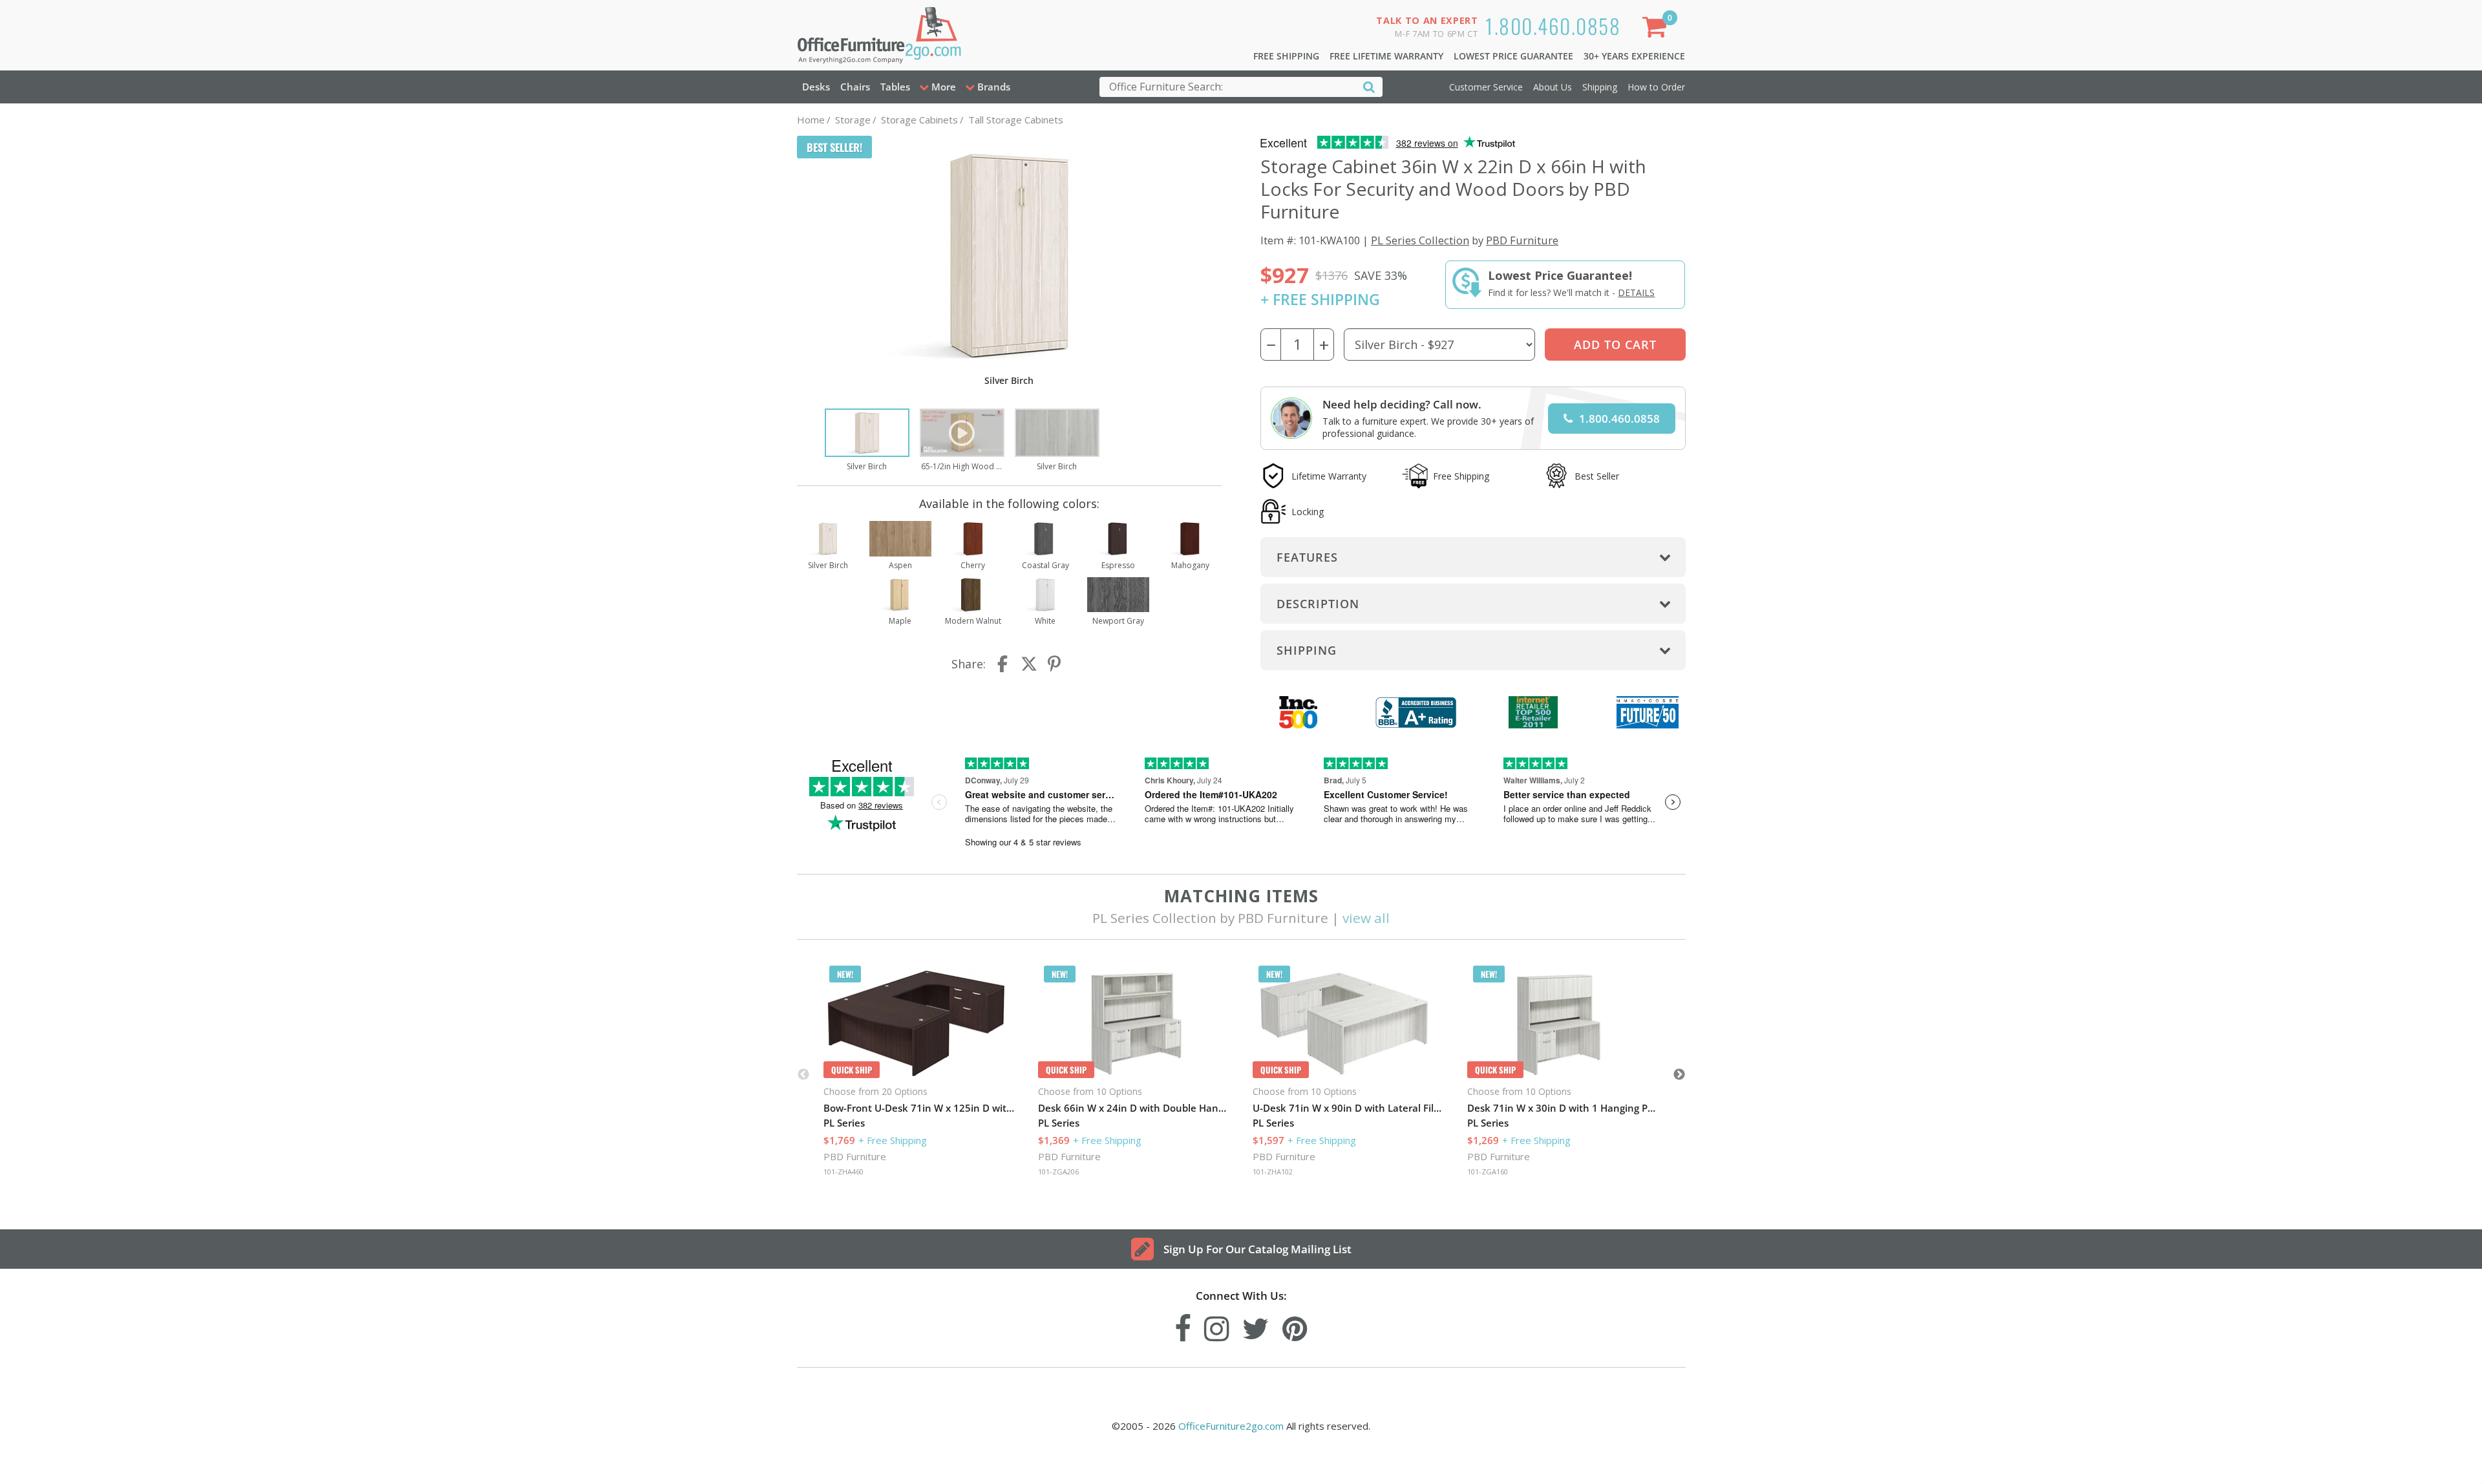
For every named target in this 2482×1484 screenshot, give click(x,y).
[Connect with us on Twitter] (1256, 1325)
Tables (895, 87)
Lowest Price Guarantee (1513, 56)
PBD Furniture (1522, 240)
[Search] (1369, 86)
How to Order (1656, 87)
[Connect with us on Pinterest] (1295, 1325)
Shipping (1600, 87)
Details (1636, 292)
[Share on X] (1029, 664)
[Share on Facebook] (1004, 664)
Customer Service (1486, 87)
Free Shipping (1286, 56)
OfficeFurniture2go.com (1231, 1426)
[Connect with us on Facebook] (1183, 1325)
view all (1366, 918)
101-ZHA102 (1273, 1171)
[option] (867, 441)
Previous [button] (803, 1075)
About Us (1553, 87)
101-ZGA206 (1058, 1171)
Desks (816, 87)
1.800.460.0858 (1553, 26)
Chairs (855, 87)
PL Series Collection (1420, 240)
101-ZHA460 (843, 1171)
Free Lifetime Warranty (1386, 56)
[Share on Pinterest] (1055, 664)
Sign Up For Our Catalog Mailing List (1257, 1249)
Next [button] (1679, 1075)
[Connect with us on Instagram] (1217, 1325)
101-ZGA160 (1488, 1171)
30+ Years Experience (1634, 56)
